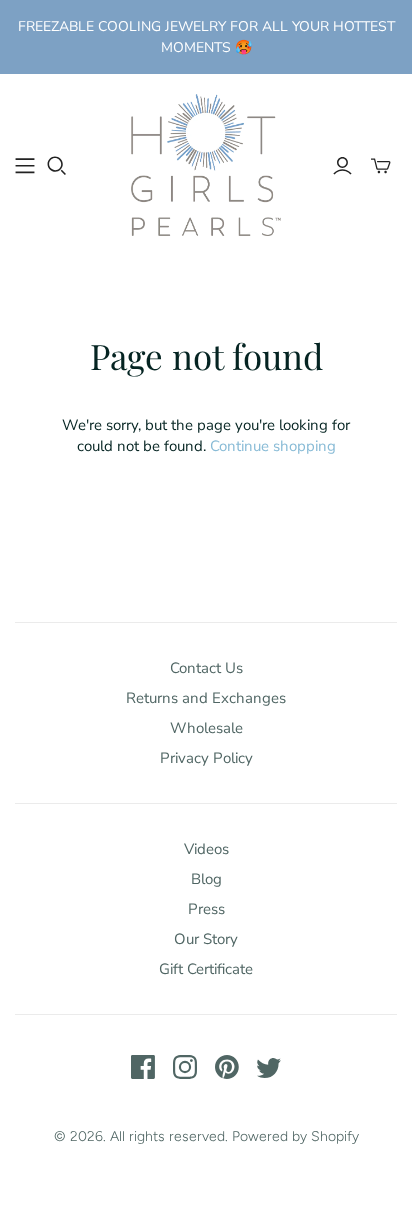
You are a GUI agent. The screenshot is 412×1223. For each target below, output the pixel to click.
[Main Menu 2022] (25, 166)
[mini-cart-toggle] (381, 166)
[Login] (342, 166)
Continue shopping (273, 446)
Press (206, 909)
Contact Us (206, 668)
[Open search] (57, 166)
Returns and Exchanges (206, 698)
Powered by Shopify (295, 1136)
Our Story (206, 939)
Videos (206, 849)
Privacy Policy (206, 758)
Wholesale (206, 728)
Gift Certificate (206, 969)
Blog (206, 879)
